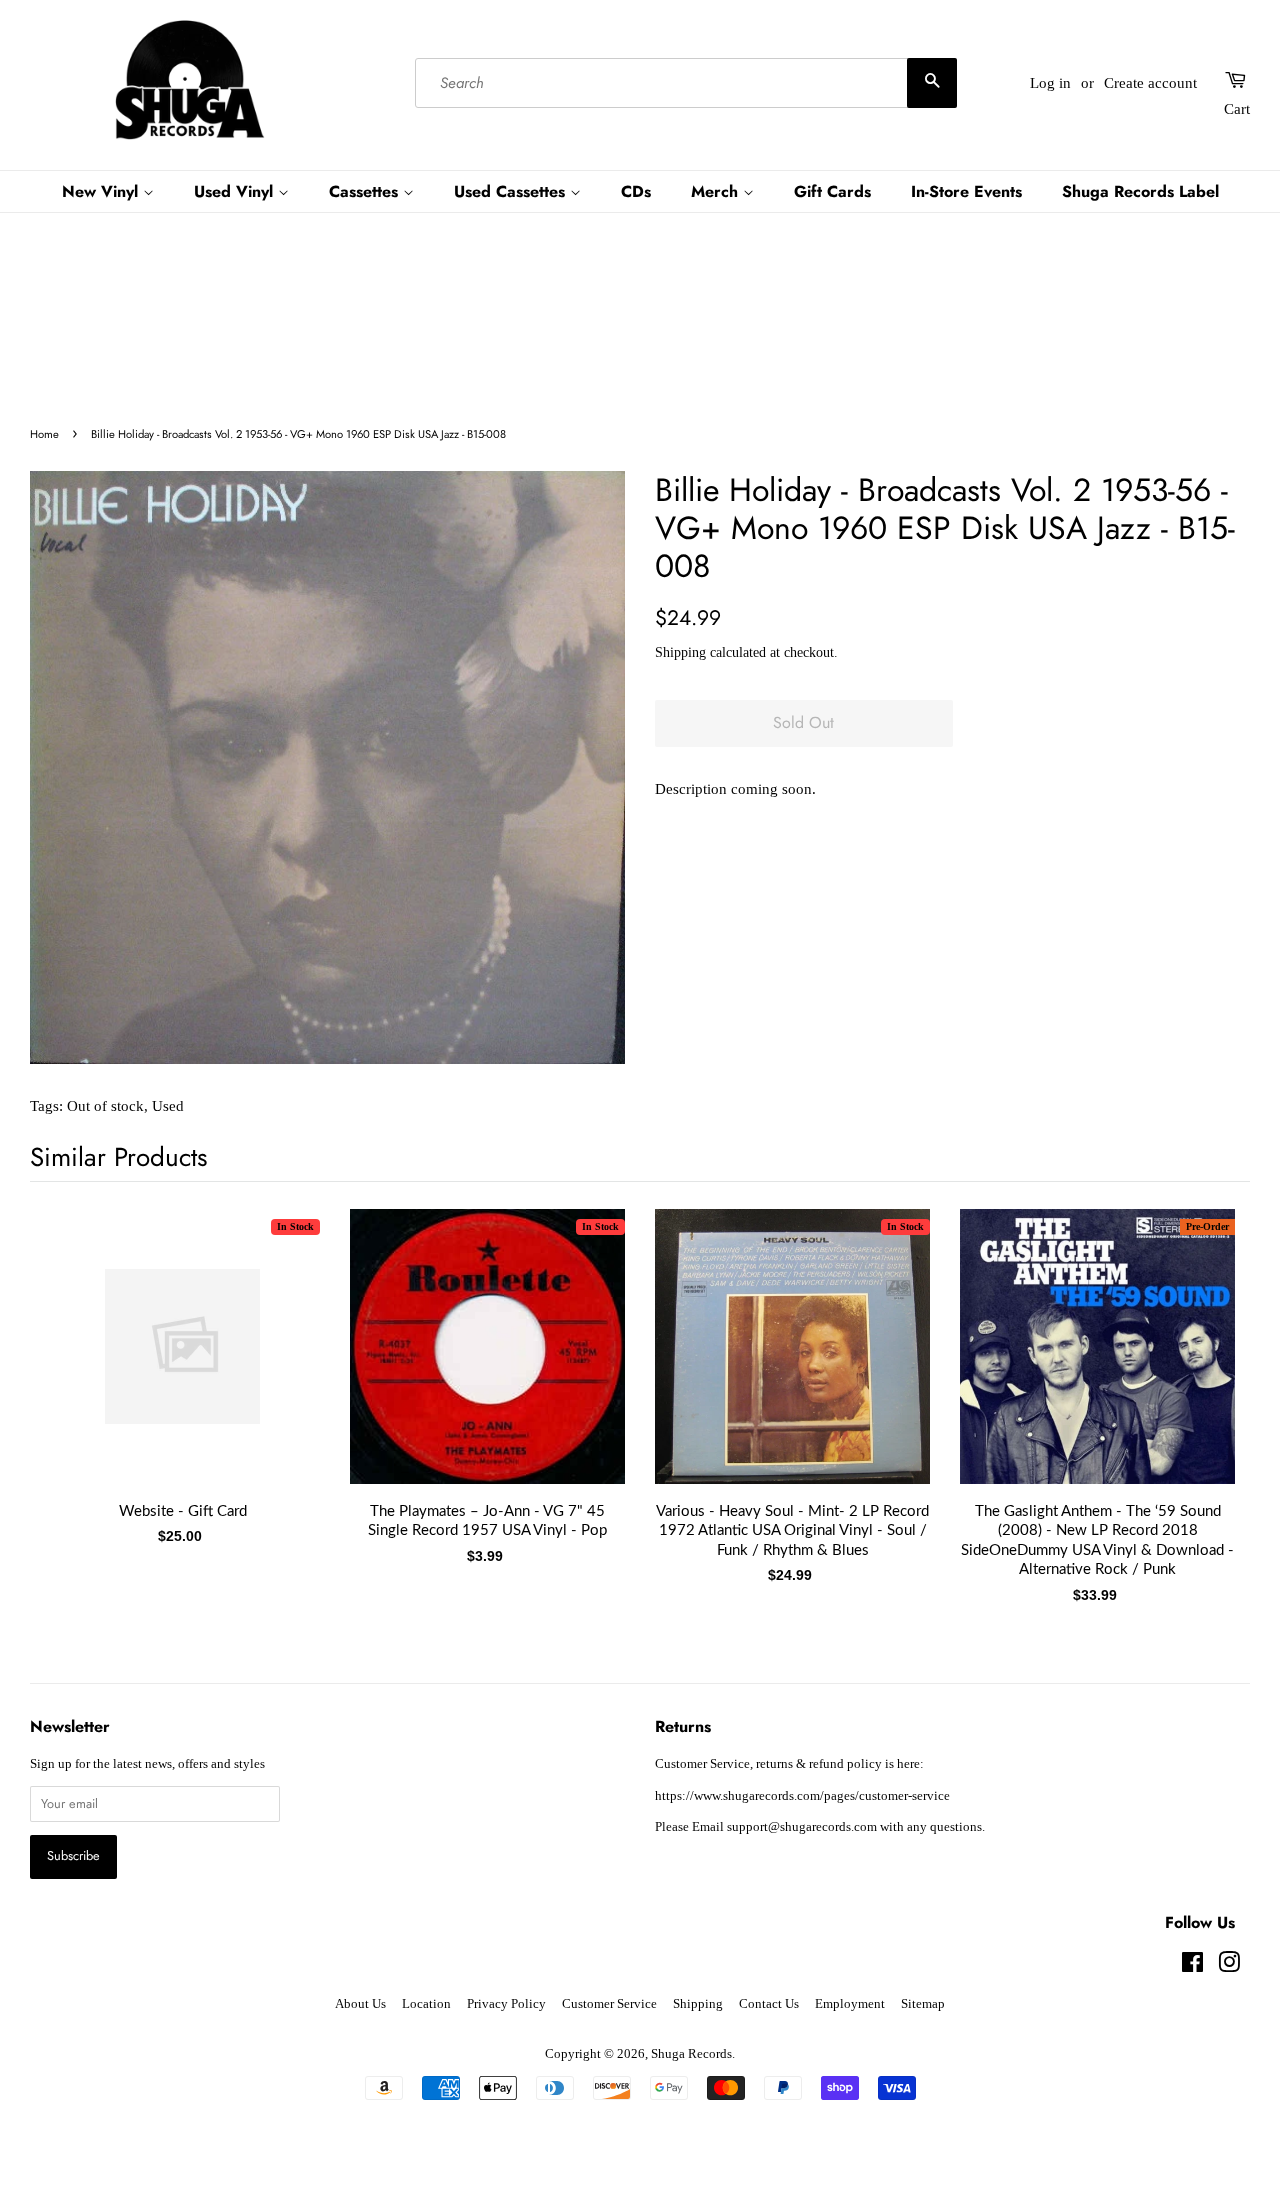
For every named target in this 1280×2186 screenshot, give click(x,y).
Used (168, 1106)
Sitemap (923, 2004)
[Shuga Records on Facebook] (1192, 1967)
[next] (1202, 1367)
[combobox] (685, 83)
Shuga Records (691, 2054)
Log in (1050, 83)
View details (183, 1367)
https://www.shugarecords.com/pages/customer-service (802, 1796)
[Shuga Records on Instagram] (1229, 1967)
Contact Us (769, 2004)
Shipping (680, 652)
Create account (1150, 83)
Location (426, 2004)
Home (44, 434)
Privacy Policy (506, 2004)
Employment (850, 2004)
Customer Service (609, 2004)
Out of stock (105, 1106)
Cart (1237, 109)
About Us (360, 2004)
